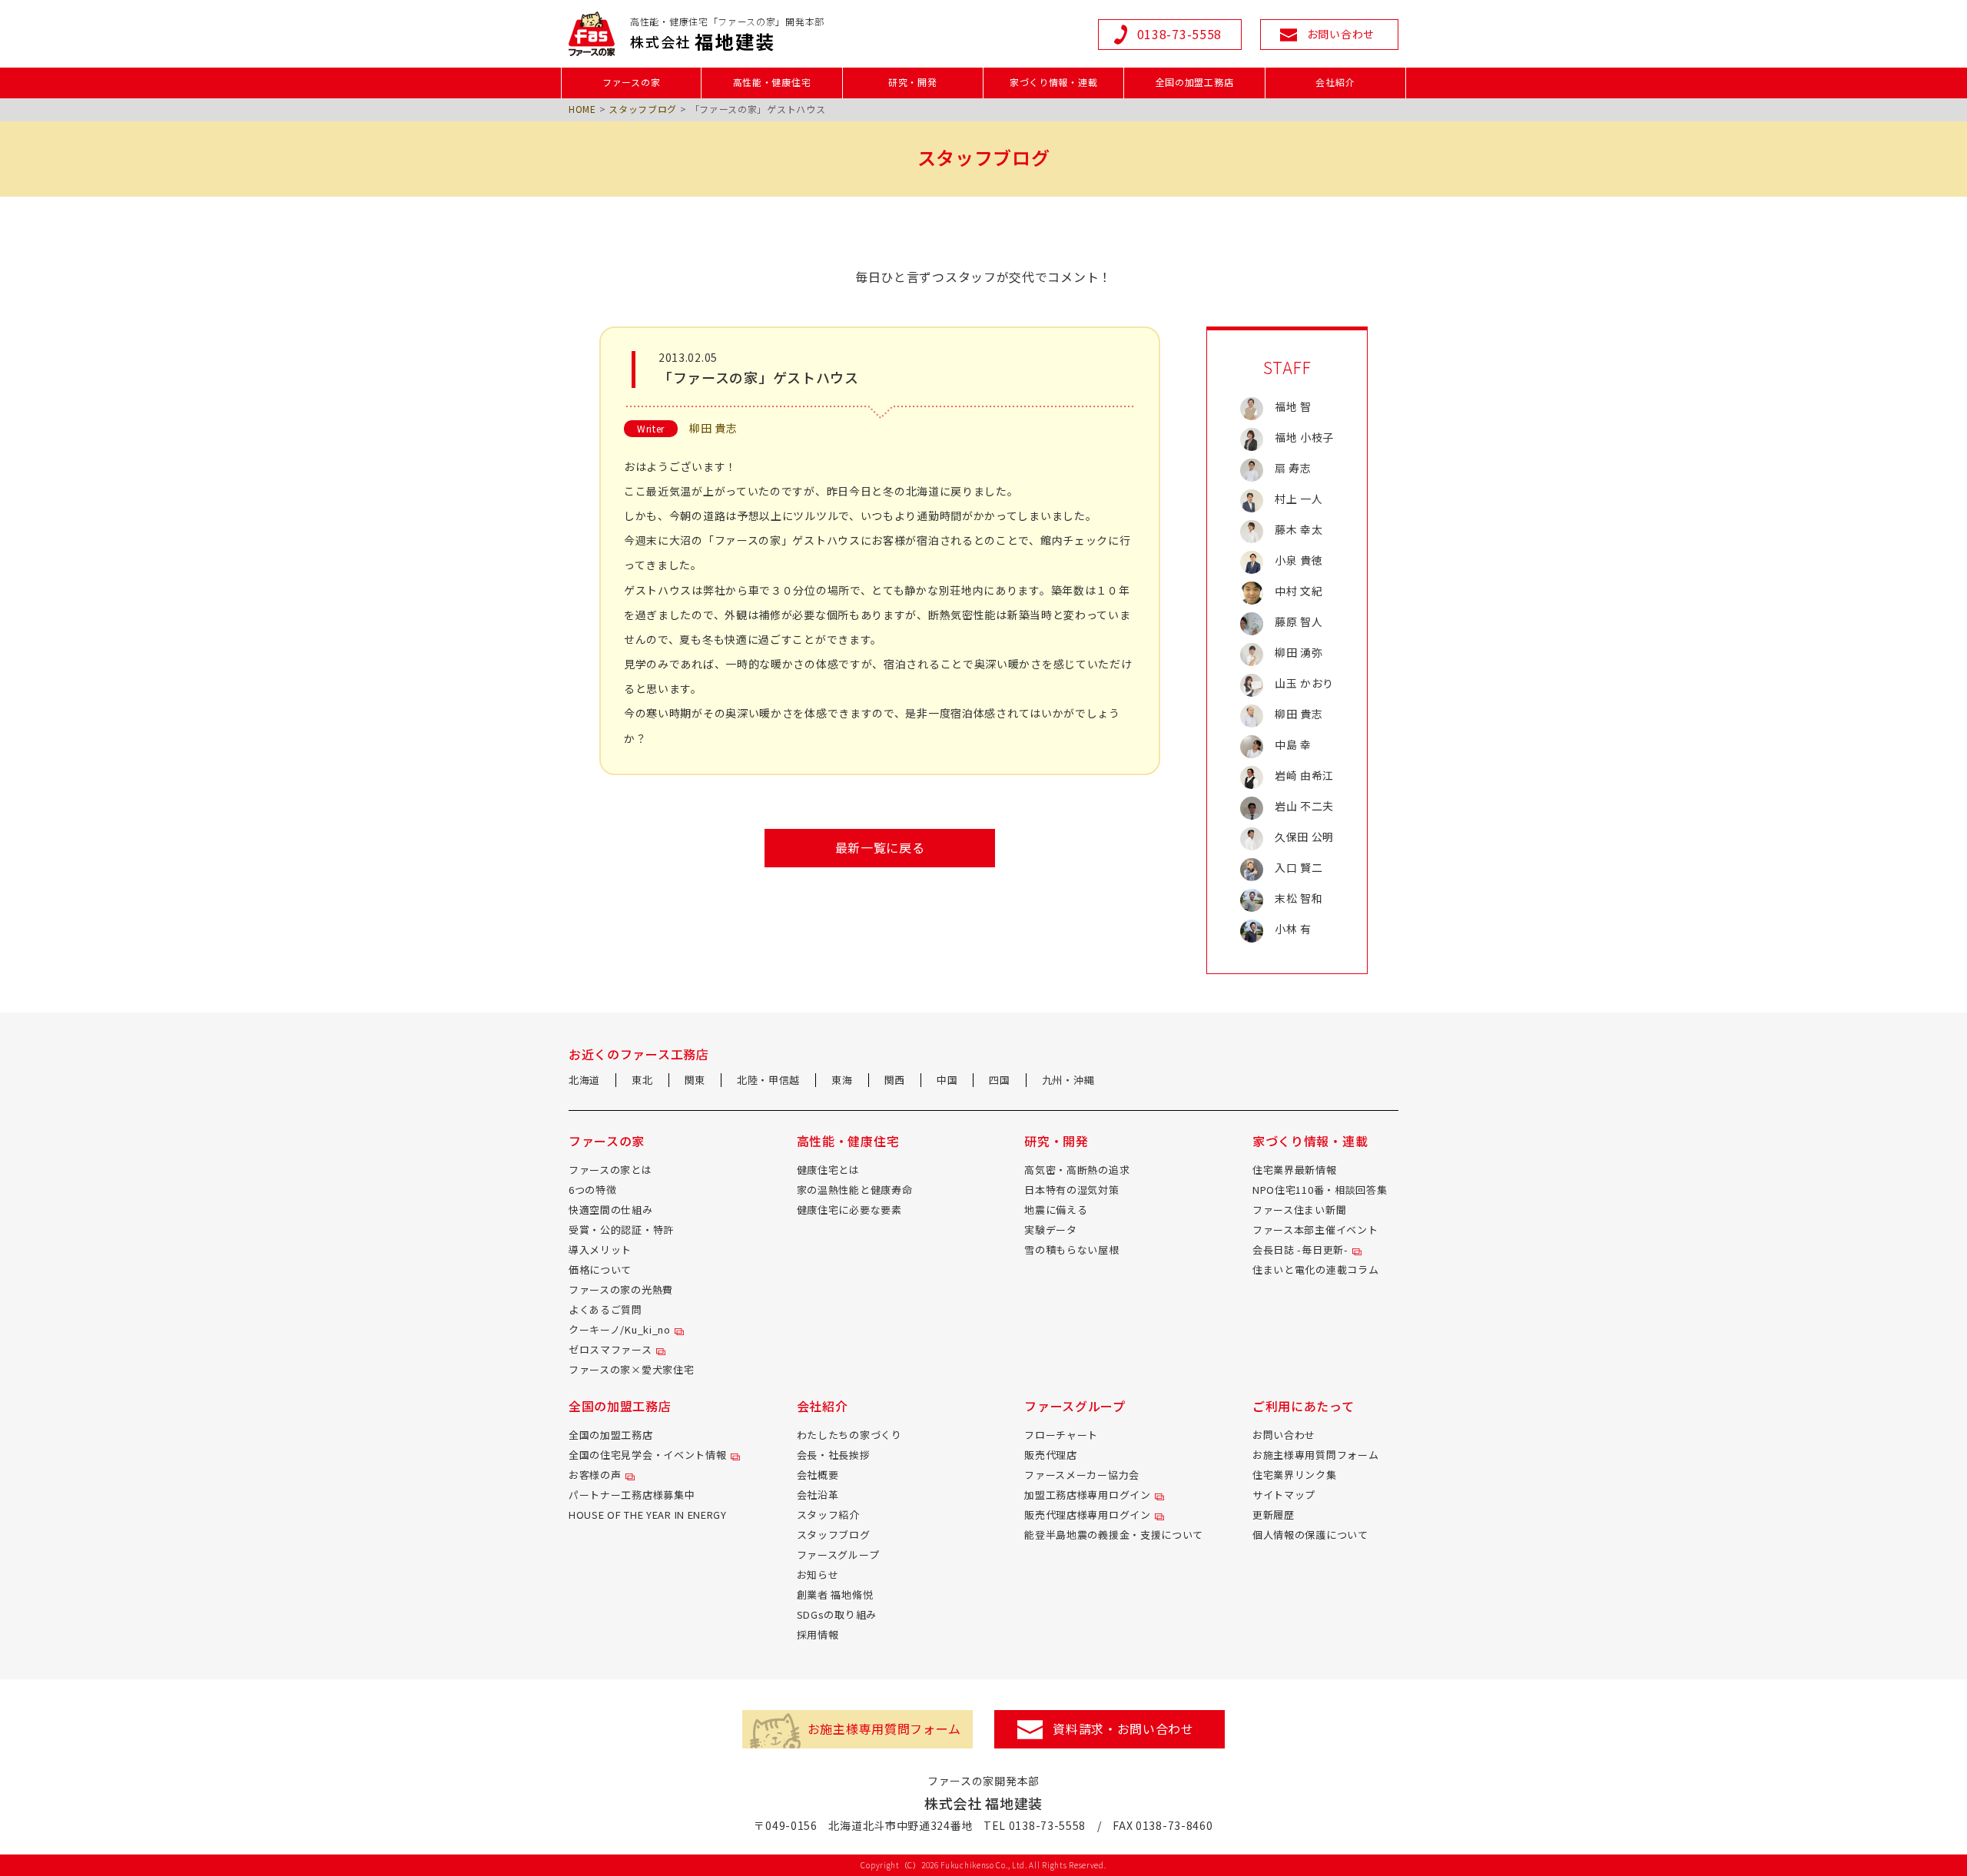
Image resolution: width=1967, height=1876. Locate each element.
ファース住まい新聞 (1299, 1210)
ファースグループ (838, 1554)
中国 (947, 1080)
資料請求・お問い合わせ (1123, 1729)
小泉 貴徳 (1299, 560)
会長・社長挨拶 (834, 1455)
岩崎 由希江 (1304, 775)
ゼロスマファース (610, 1349)
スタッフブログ (643, 109)
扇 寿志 (1293, 468)
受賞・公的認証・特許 (621, 1230)
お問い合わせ (1284, 1435)
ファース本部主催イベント (1315, 1230)
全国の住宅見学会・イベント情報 (648, 1455)
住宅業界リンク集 (1295, 1475)
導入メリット (600, 1250)
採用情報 (818, 1634)
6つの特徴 (593, 1190)
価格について (600, 1269)
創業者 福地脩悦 (835, 1594)
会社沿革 (818, 1495)
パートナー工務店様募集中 (632, 1495)
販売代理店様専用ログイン (1087, 1515)
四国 (999, 1080)
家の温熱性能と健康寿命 (855, 1190)
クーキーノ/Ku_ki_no (620, 1329)
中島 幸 (1293, 744)
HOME (582, 109)
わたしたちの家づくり (849, 1435)
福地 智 (1293, 406)
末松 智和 (1299, 898)
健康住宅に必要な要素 (849, 1210)
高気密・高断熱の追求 (1077, 1170)
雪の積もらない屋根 (1071, 1250)
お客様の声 (595, 1475)
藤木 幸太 (1299, 529)
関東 (695, 1080)
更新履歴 (1274, 1515)
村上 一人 (1299, 499)
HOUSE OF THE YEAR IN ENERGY (648, 1515)
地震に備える (1056, 1210)
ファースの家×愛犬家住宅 (631, 1369)
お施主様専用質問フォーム (1315, 1455)
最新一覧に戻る (880, 847)
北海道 (584, 1080)
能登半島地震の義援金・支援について (1114, 1535)
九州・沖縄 (1068, 1080)
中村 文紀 (1299, 591)
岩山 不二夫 (1304, 806)
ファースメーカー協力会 (1082, 1475)
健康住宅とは (828, 1170)
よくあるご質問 (605, 1309)
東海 (842, 1080)
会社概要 (818, 1475)
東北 (642, 1080)
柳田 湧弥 (1299, 652)
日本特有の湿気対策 (1071, 1190)
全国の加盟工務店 (611, 1435)
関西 (895, 1080)
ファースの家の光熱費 (621, 1289)
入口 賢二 (1299, 867)
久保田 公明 (1304, 837)
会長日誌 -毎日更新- (1300, 1250)
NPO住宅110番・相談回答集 (1320, 1190)
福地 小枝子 (1304, 437)
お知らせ (818, 1574)
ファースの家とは (610, 1170)
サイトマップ (1284, 1495)
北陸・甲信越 (768, 1080)
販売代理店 (1051, 1455)
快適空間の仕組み (611, 1210)
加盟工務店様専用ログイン (1087, 1495)
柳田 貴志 (713, 428)
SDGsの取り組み (837, 1614)
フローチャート (1061, 1435)
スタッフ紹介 (828, 1515)
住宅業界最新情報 (1295, 1170)
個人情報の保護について (1310, 1535)
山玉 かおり (1304, 683)
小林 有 (1293, 929)
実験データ (1051, 1230)
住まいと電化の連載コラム (1315, 1269)
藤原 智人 (1299, 621)
